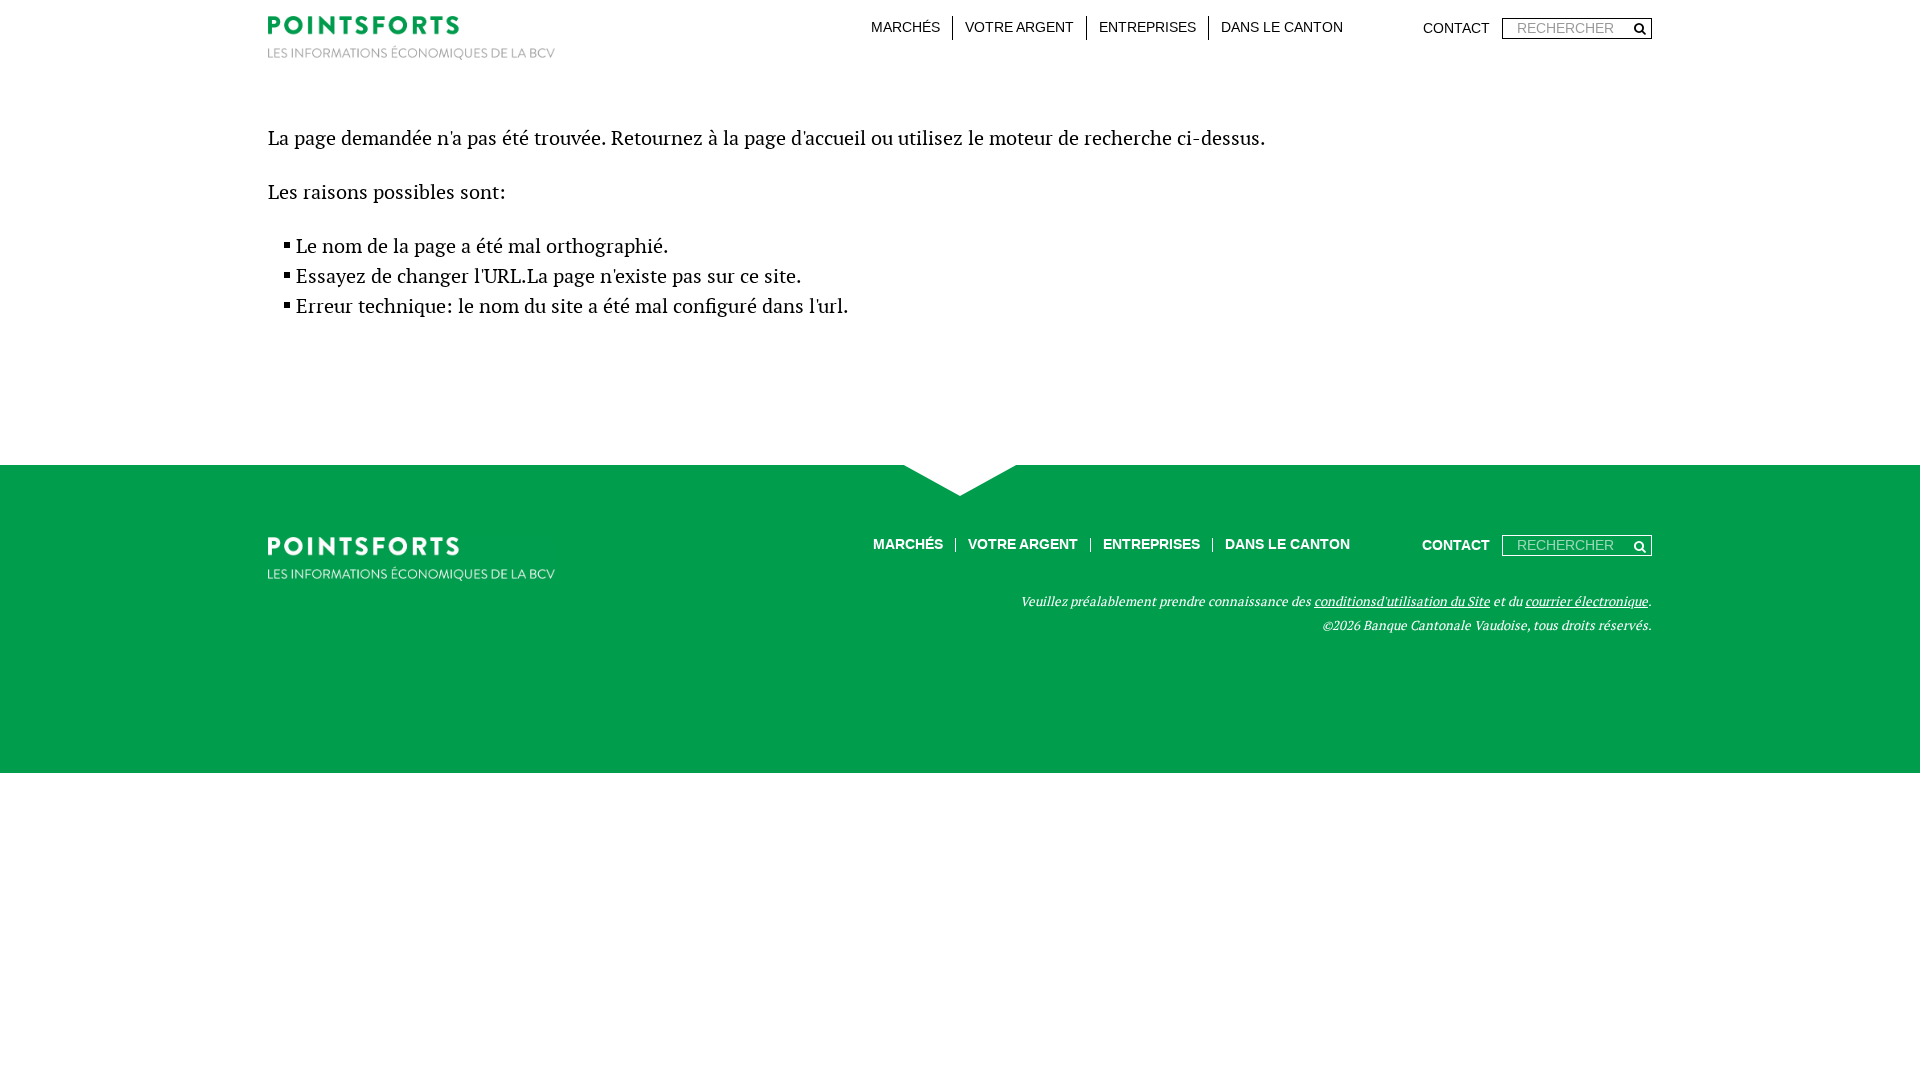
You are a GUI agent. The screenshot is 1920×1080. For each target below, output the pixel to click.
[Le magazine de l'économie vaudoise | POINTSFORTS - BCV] (411, 41)
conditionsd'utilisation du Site (1402, 601)
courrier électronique (1586, 601)
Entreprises (1147, 27)
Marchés (905, 27)
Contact (1456, 28)
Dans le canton (1282, 27)
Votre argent (1019, 27)
